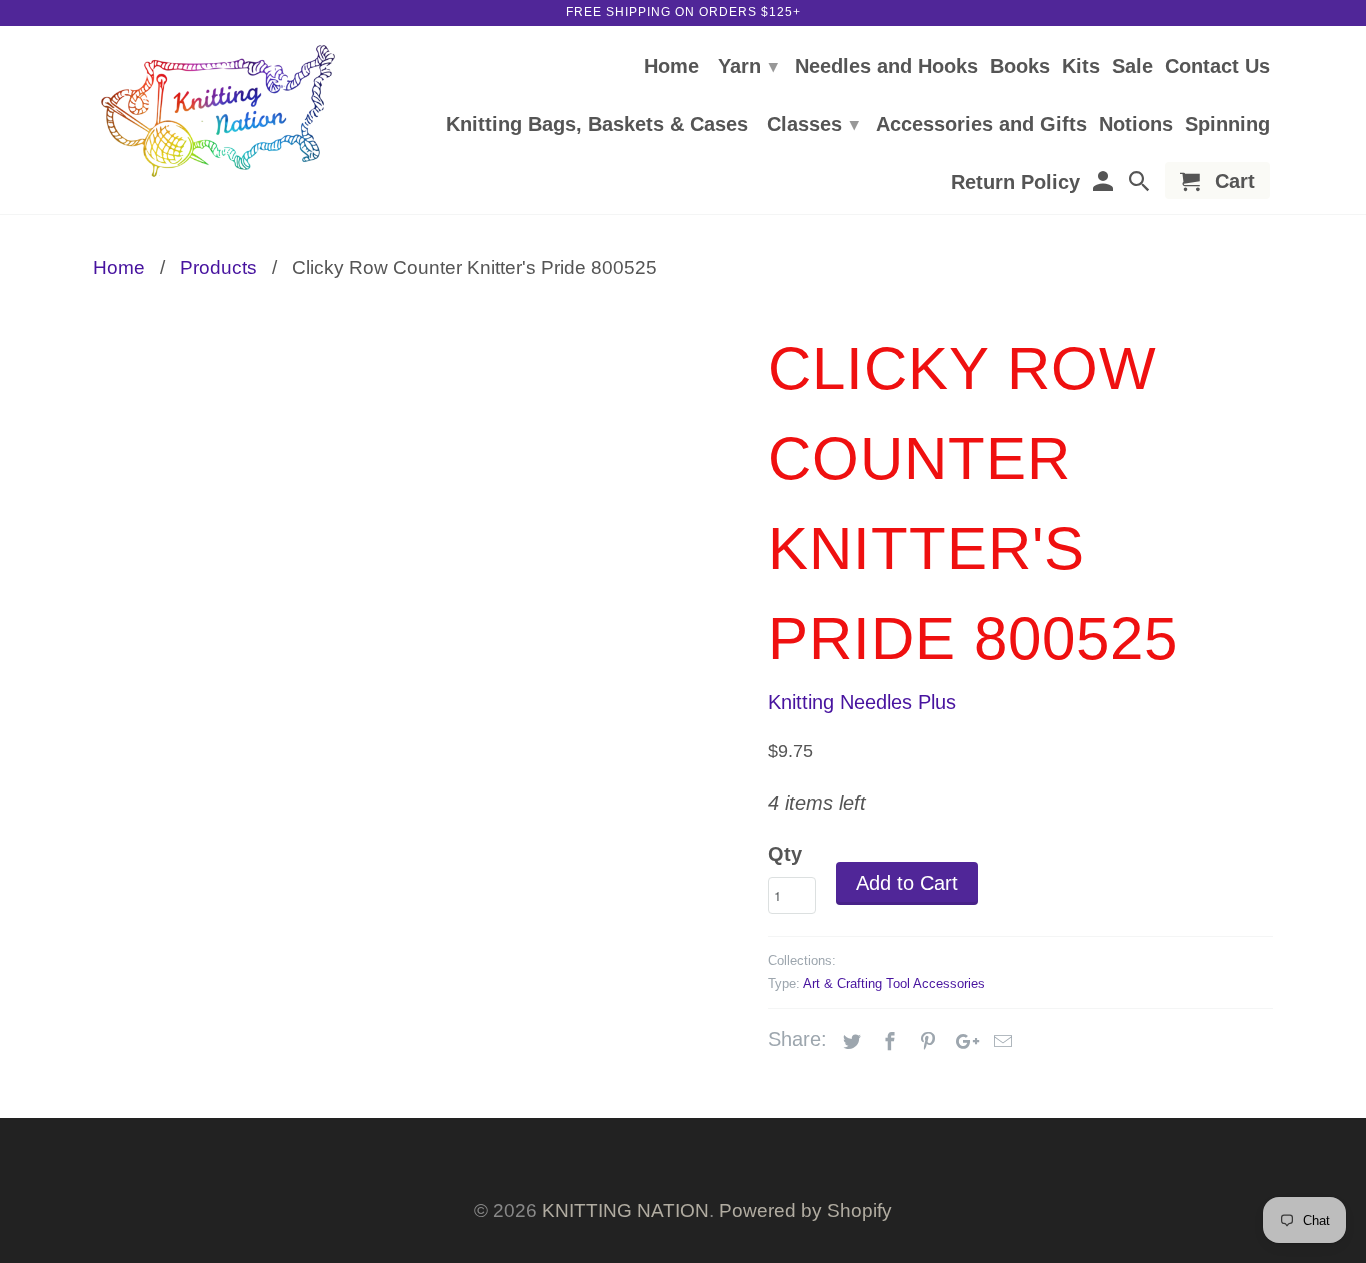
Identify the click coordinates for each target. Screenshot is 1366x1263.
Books (1020, 67)
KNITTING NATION (625, 1210)
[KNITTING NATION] (218, 111)
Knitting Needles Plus (862, 702)
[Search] (1141, 184)
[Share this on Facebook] (887, 1042)
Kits (1081, 67)
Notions (1136, 125)
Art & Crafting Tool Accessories (894, 983)
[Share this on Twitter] (849, 1042)
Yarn (748, 66)
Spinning (1227, 125)
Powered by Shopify (805, 1210)
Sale (1132, 67)
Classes (813, 124)
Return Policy (1015, 183)
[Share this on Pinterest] (925, 1042)
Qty (785, 854)
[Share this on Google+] (962, 1042)
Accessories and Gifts (981, 125)
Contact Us (1217, 67)
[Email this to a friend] (1000, 1042)
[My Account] (1104, 184)
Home (671, 67)
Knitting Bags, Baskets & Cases (597, 125)
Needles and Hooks (886, 67)
